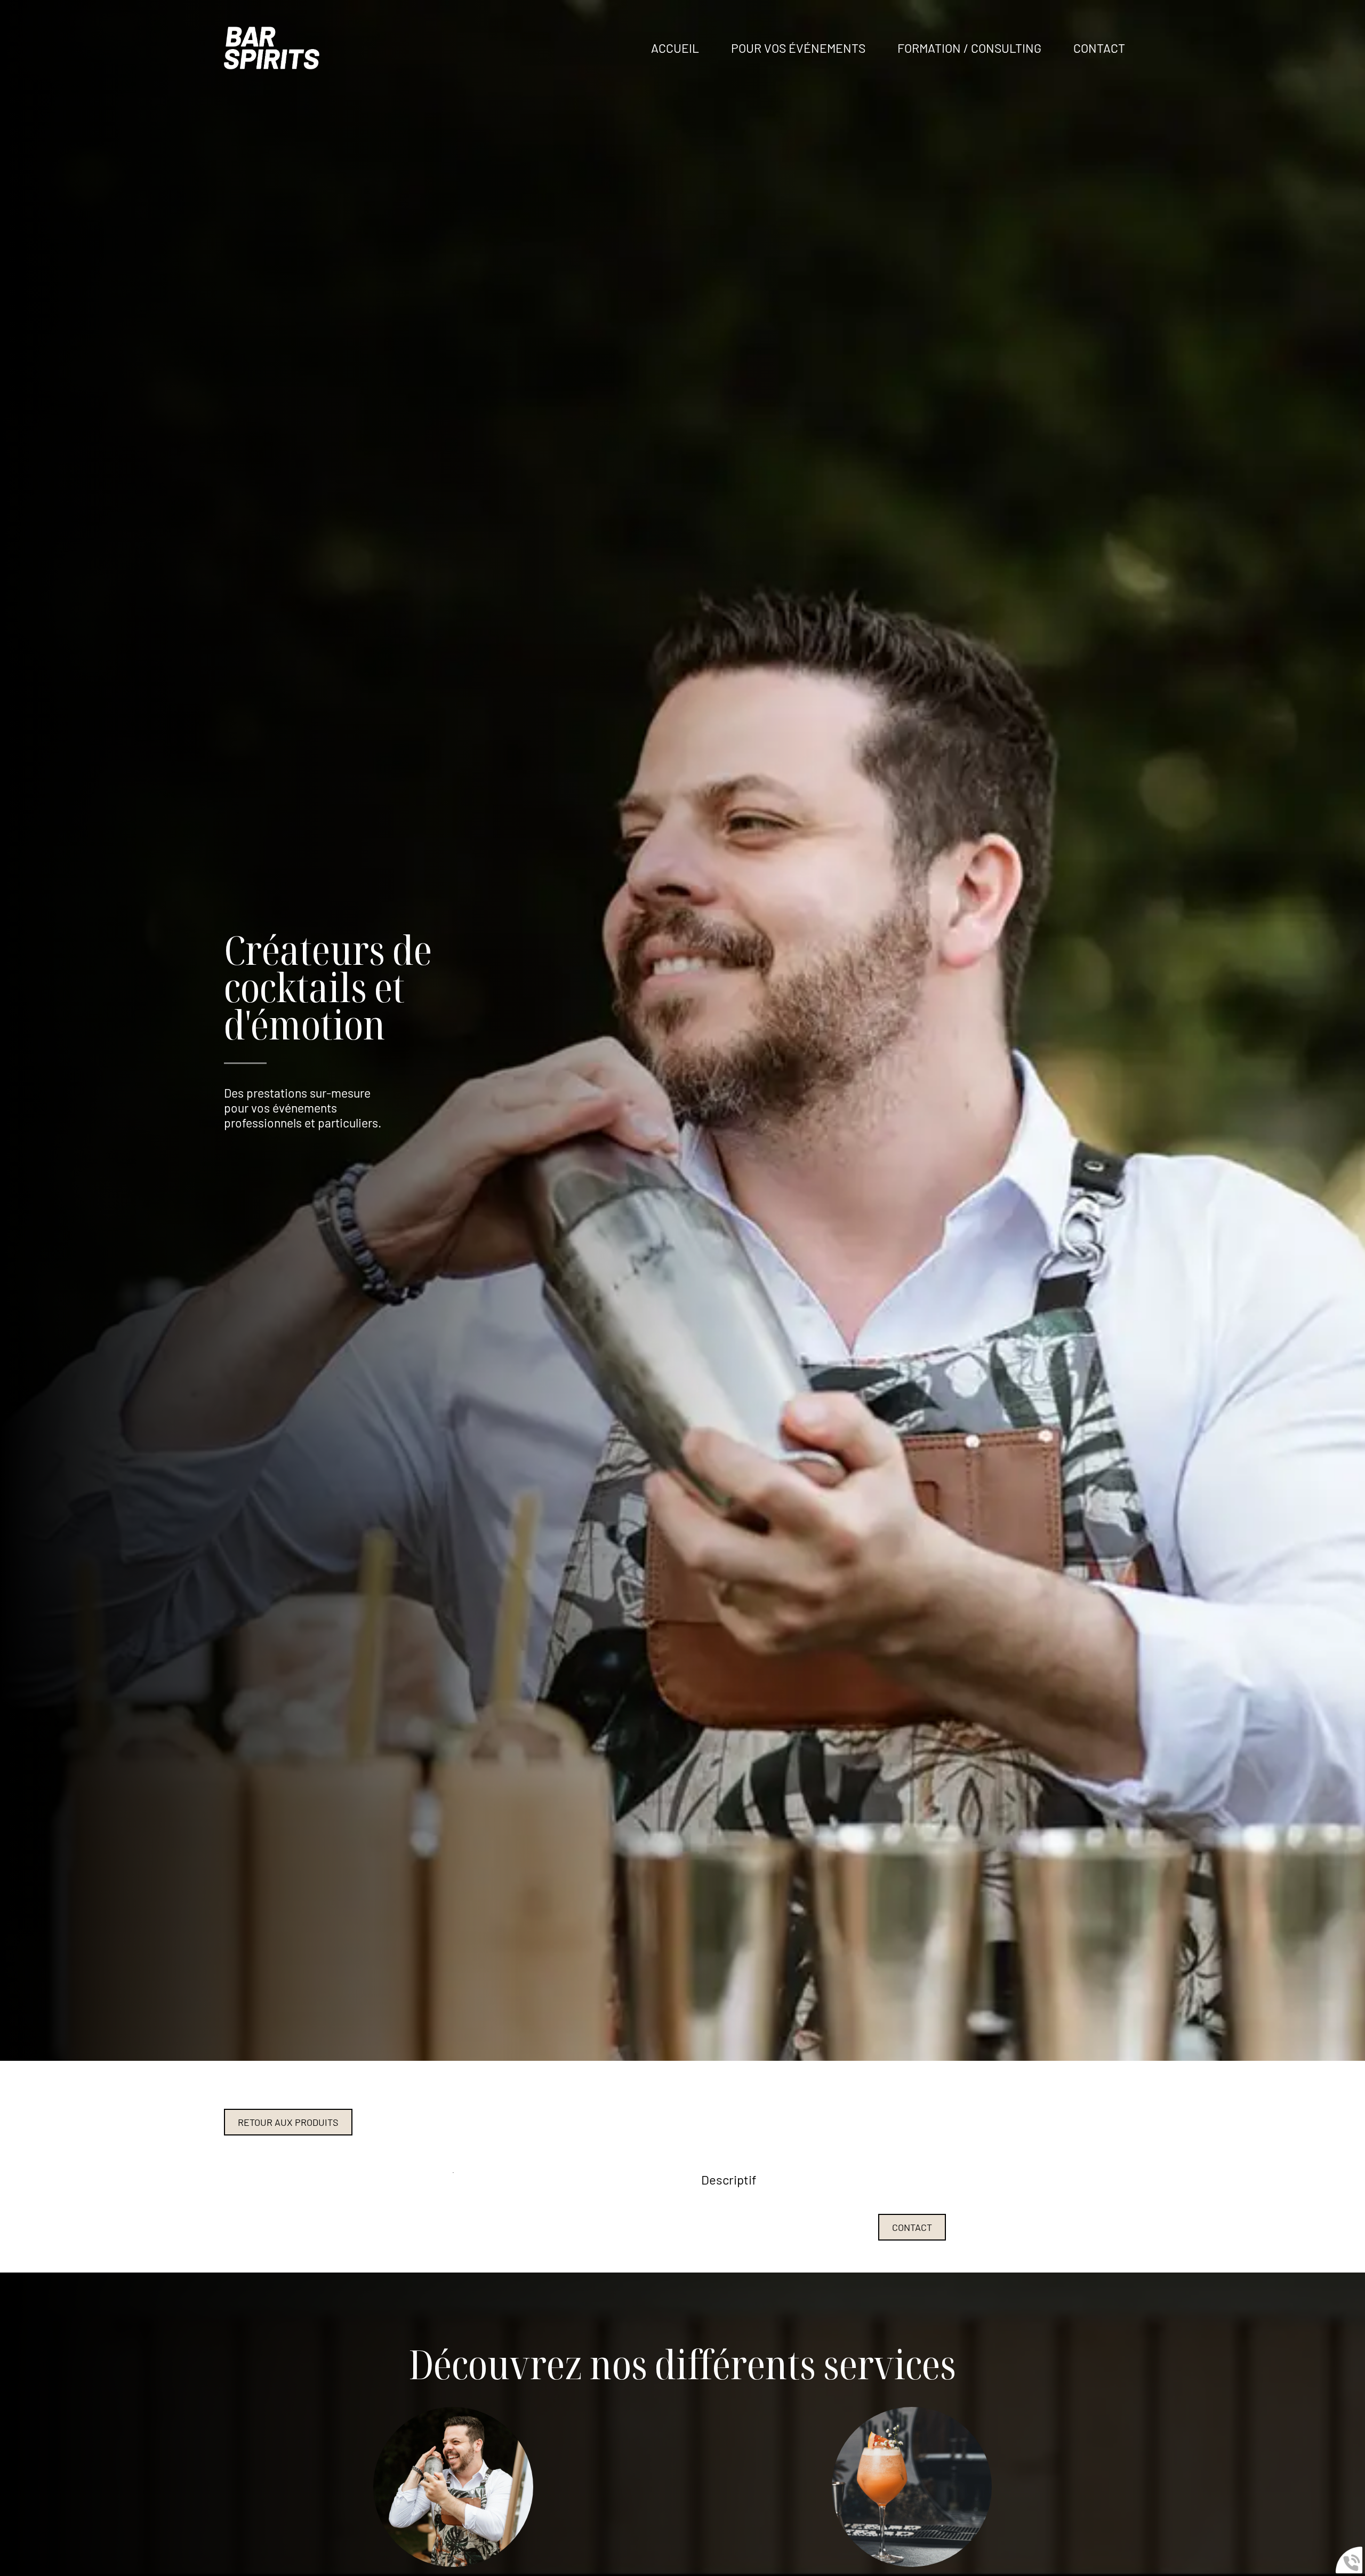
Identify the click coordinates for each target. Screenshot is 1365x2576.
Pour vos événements (798, 48)
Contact (912, 2227)
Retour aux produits (288, 2122)
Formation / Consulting (969, 48)
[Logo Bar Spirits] (272, 48)
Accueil (675, 48)
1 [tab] (453, 2172)
